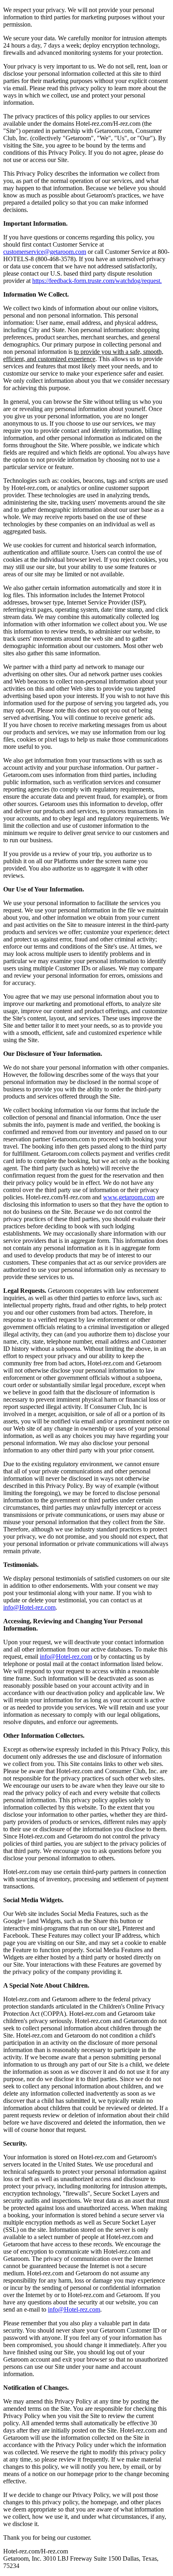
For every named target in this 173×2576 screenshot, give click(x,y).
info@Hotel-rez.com (29, 1607)
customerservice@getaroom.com (45, 252)
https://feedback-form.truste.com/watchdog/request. (97, 281)
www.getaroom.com (129, 1197)
